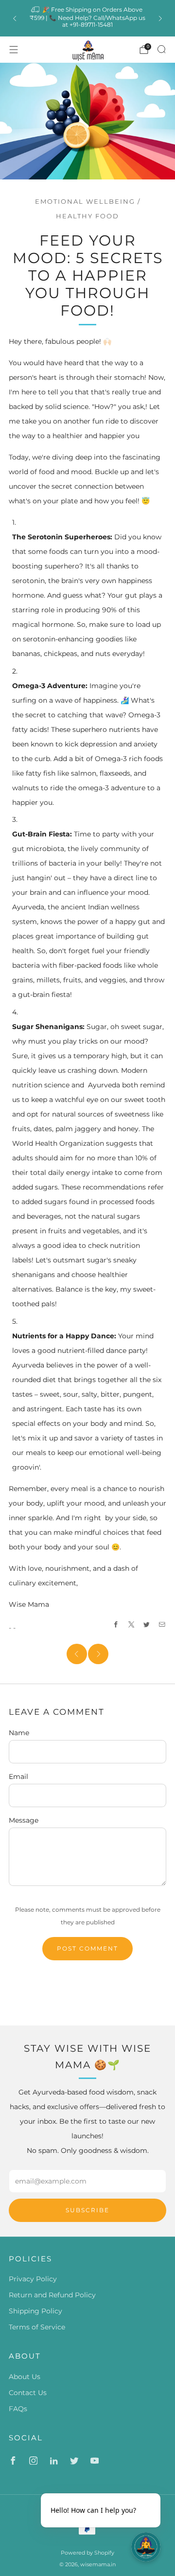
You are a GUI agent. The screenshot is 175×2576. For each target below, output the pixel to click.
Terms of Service (37, 2327)
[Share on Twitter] (147, 1625)
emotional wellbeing (85, 202)
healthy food (87, 216)
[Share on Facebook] (116, 1625)
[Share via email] (162, 1625)
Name (19, 1733)
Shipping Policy (35, 2311)
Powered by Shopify (87, 2553)
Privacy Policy (33, 2279)
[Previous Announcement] (15, 18)
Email (18, 1777)
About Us (25, 2377)
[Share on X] (132, 1625)
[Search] (161, 49)
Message (24, 1820)
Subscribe (87, 2210)
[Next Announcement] (160, 18)
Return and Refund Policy (52, 2295)
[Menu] (14, 50)
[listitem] (87, 18)
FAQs (18, 2409)
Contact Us (28, 2393)
